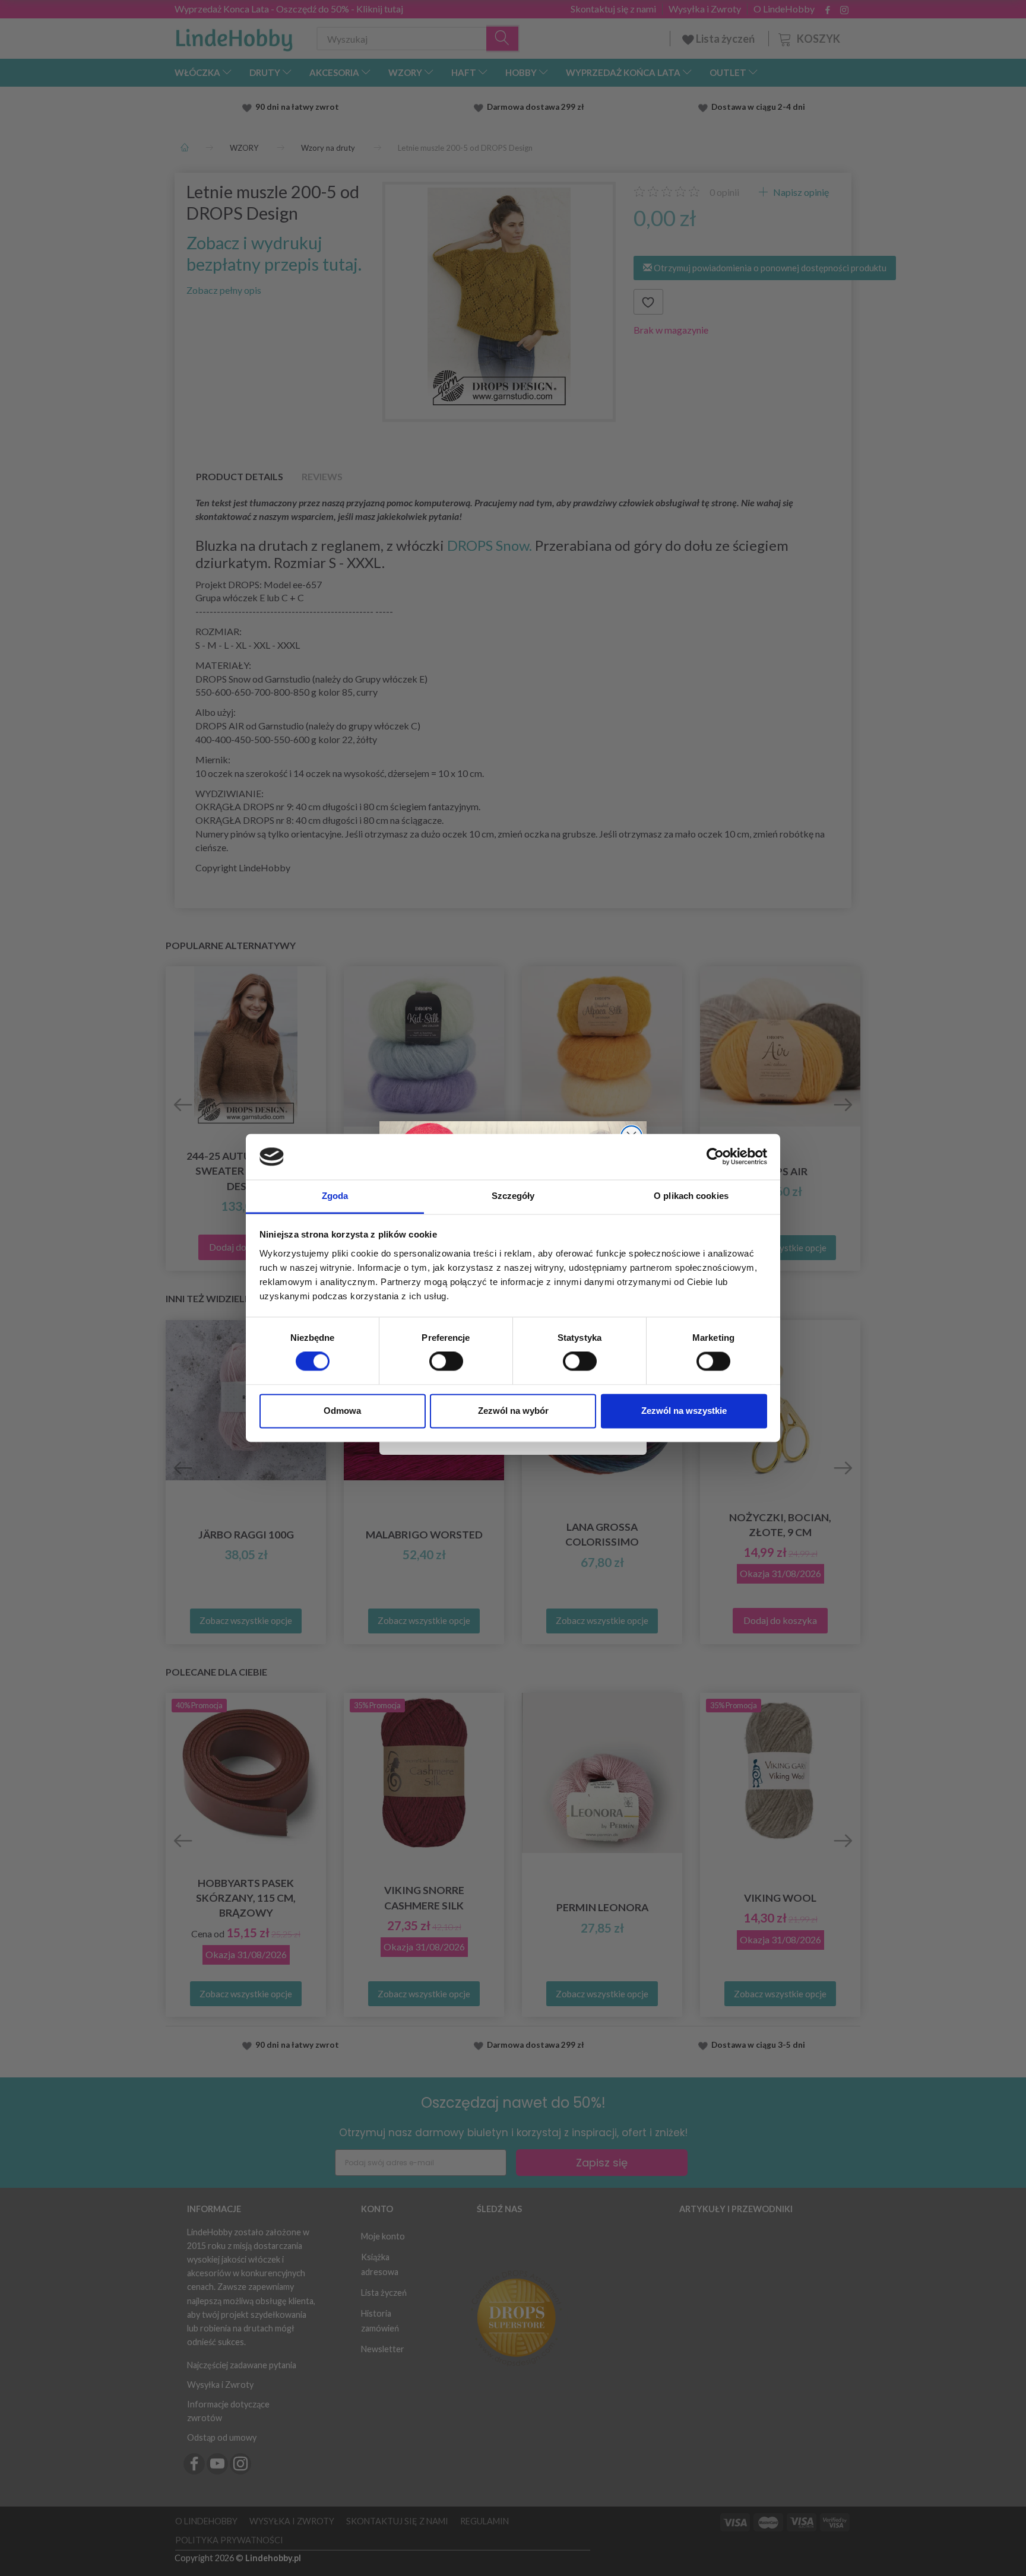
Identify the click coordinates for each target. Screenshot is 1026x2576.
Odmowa (342, 1411)
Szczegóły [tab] (513, 1196)
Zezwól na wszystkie (684, 1411)
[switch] (446, 1362)
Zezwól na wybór (513, 1411)
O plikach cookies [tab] (691, 1196)
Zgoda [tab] (335, 1196)
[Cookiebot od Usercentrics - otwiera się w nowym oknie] (715, 1157)
